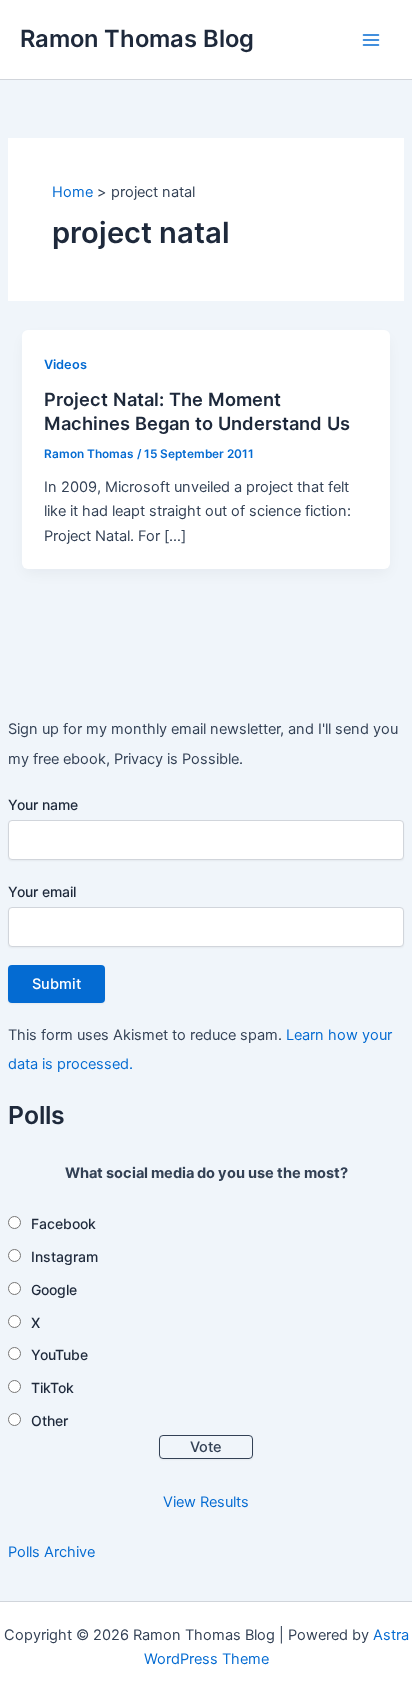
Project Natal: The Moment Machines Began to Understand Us (197, 411)
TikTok (52, 1387)
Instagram (64, 1256)
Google (54, 1289)
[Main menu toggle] (371, 40)
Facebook (63, 1223)
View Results (206, 1502)
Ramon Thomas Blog (137, 38)
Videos (65, 364)
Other (49, 1420)
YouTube (59, 1354)
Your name (43, 804)
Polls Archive (51, 1552)
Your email (42, 891)
